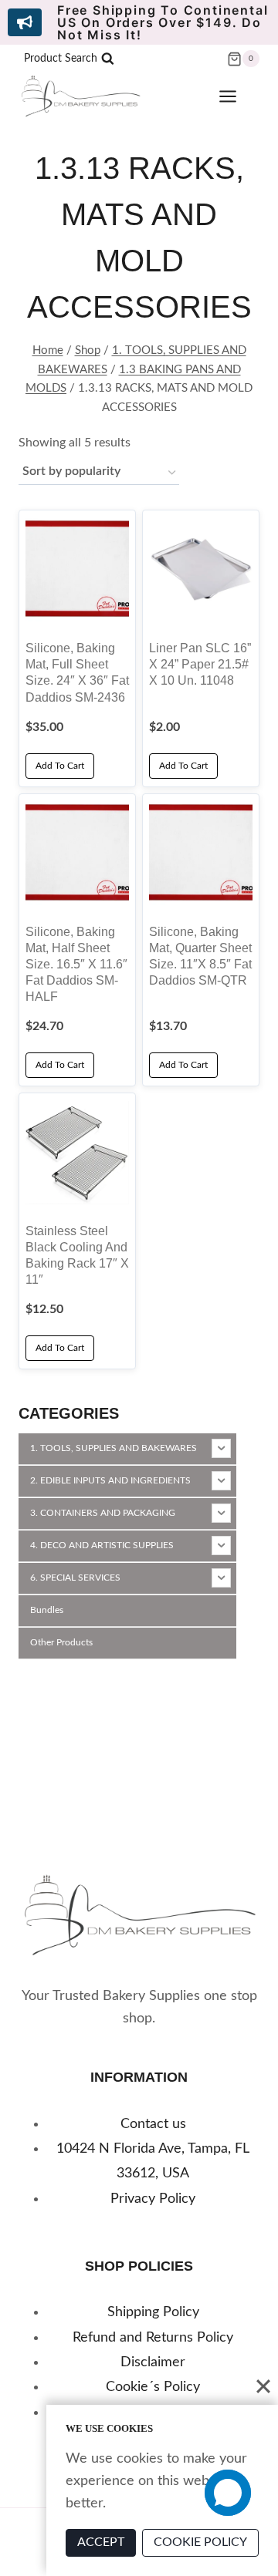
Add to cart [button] (60, 766)
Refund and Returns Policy (153, 2338)
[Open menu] (236, 97)
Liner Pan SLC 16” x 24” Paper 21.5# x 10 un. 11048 (200, 664)
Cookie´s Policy (153, 2387)
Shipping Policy (153, 2312)
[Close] (263, 2386)
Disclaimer (153, 2362)
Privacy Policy (153, 2199)
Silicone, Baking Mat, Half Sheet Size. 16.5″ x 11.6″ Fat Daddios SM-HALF (76, 964)
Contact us (153, 2124)
